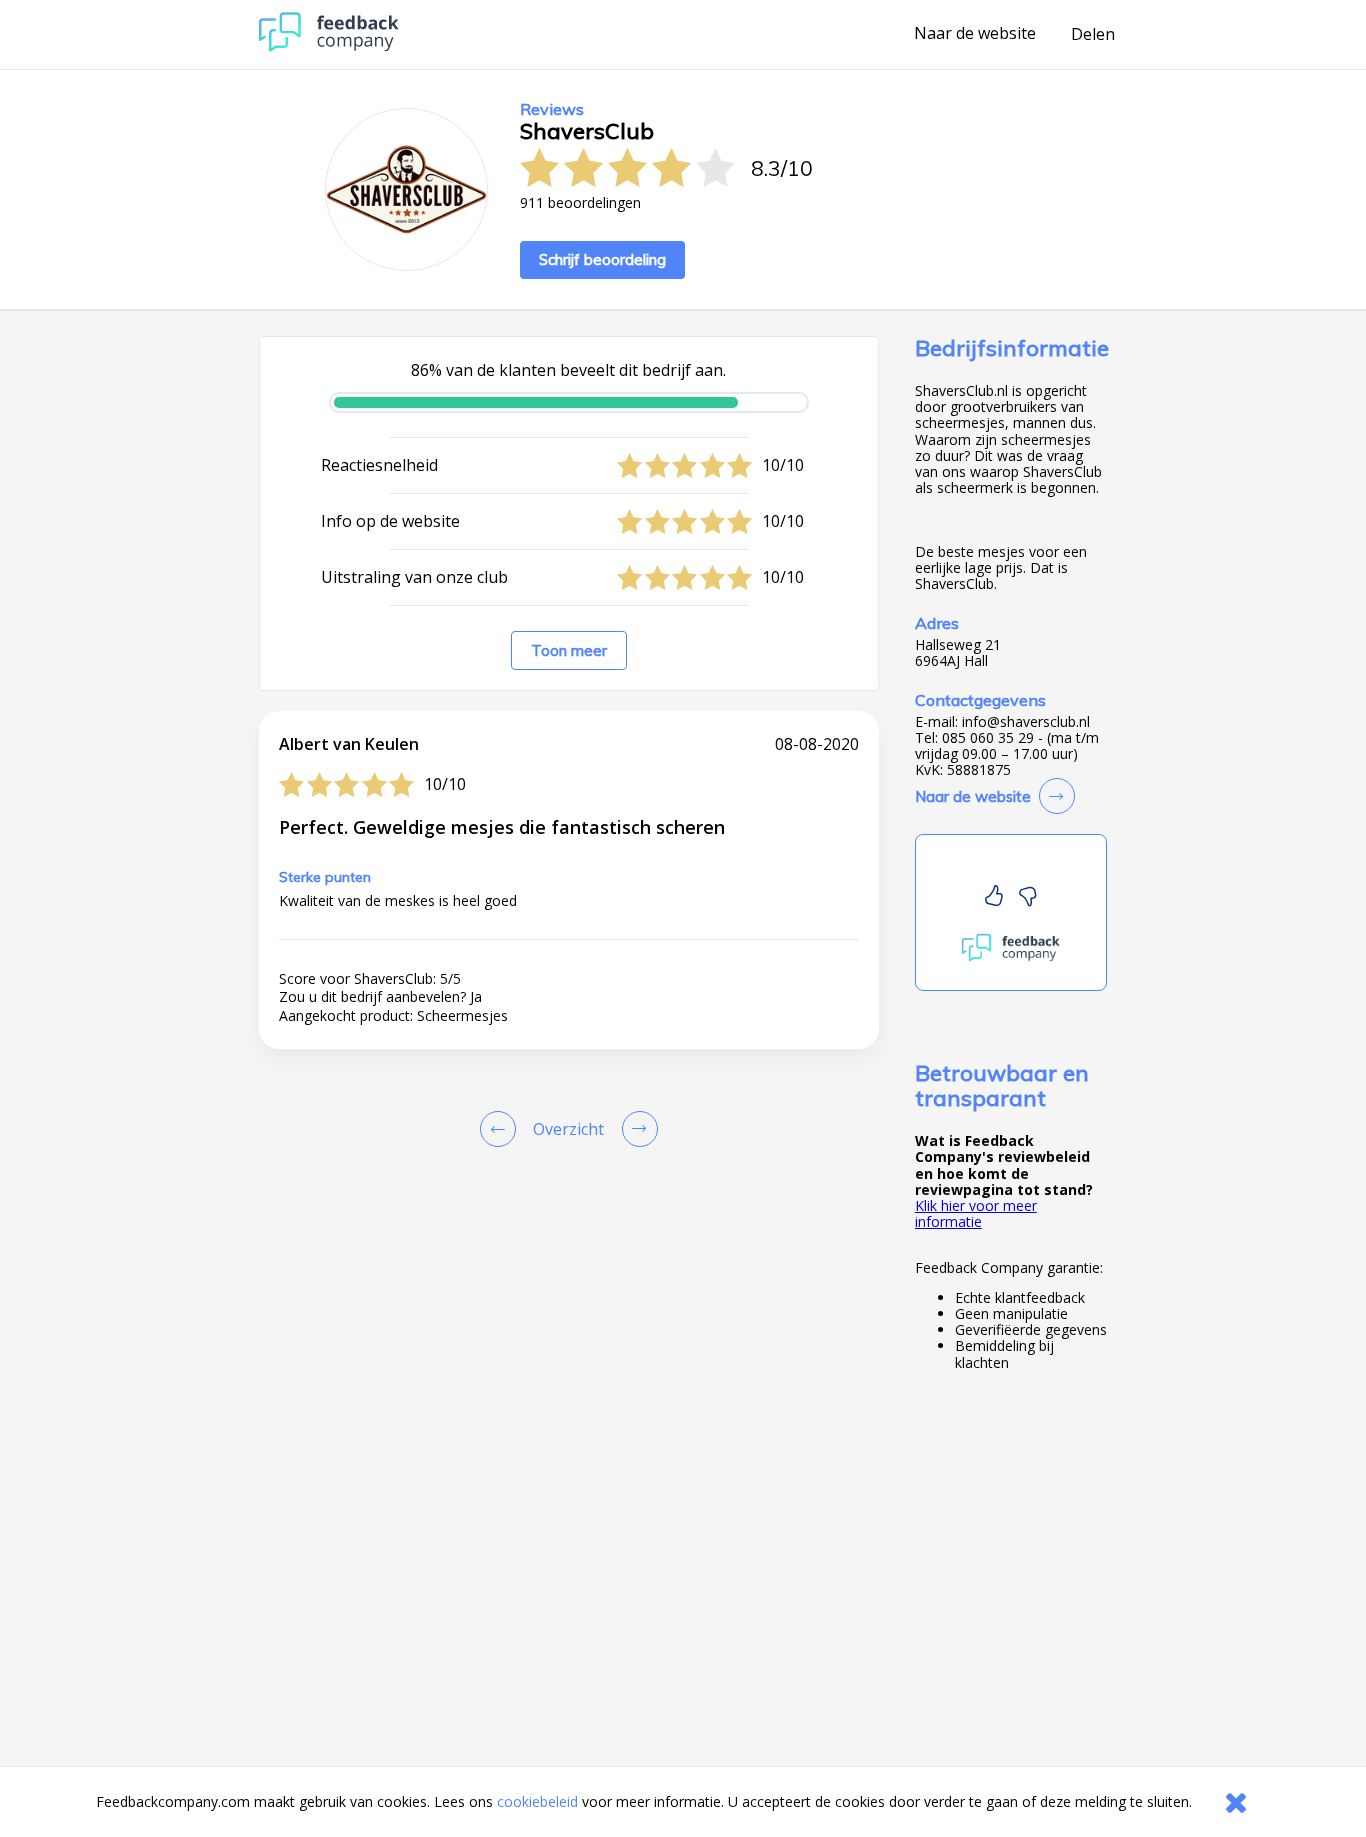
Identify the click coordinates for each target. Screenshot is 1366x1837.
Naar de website (975, 34)
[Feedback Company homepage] (329, 46)
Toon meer (569, 650)
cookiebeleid (537, 1801)
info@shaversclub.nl (1026, 722)
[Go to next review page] (636, 1129)
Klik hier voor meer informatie (976, 1213)
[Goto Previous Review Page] (502, 1129)
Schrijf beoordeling (602, 259)
